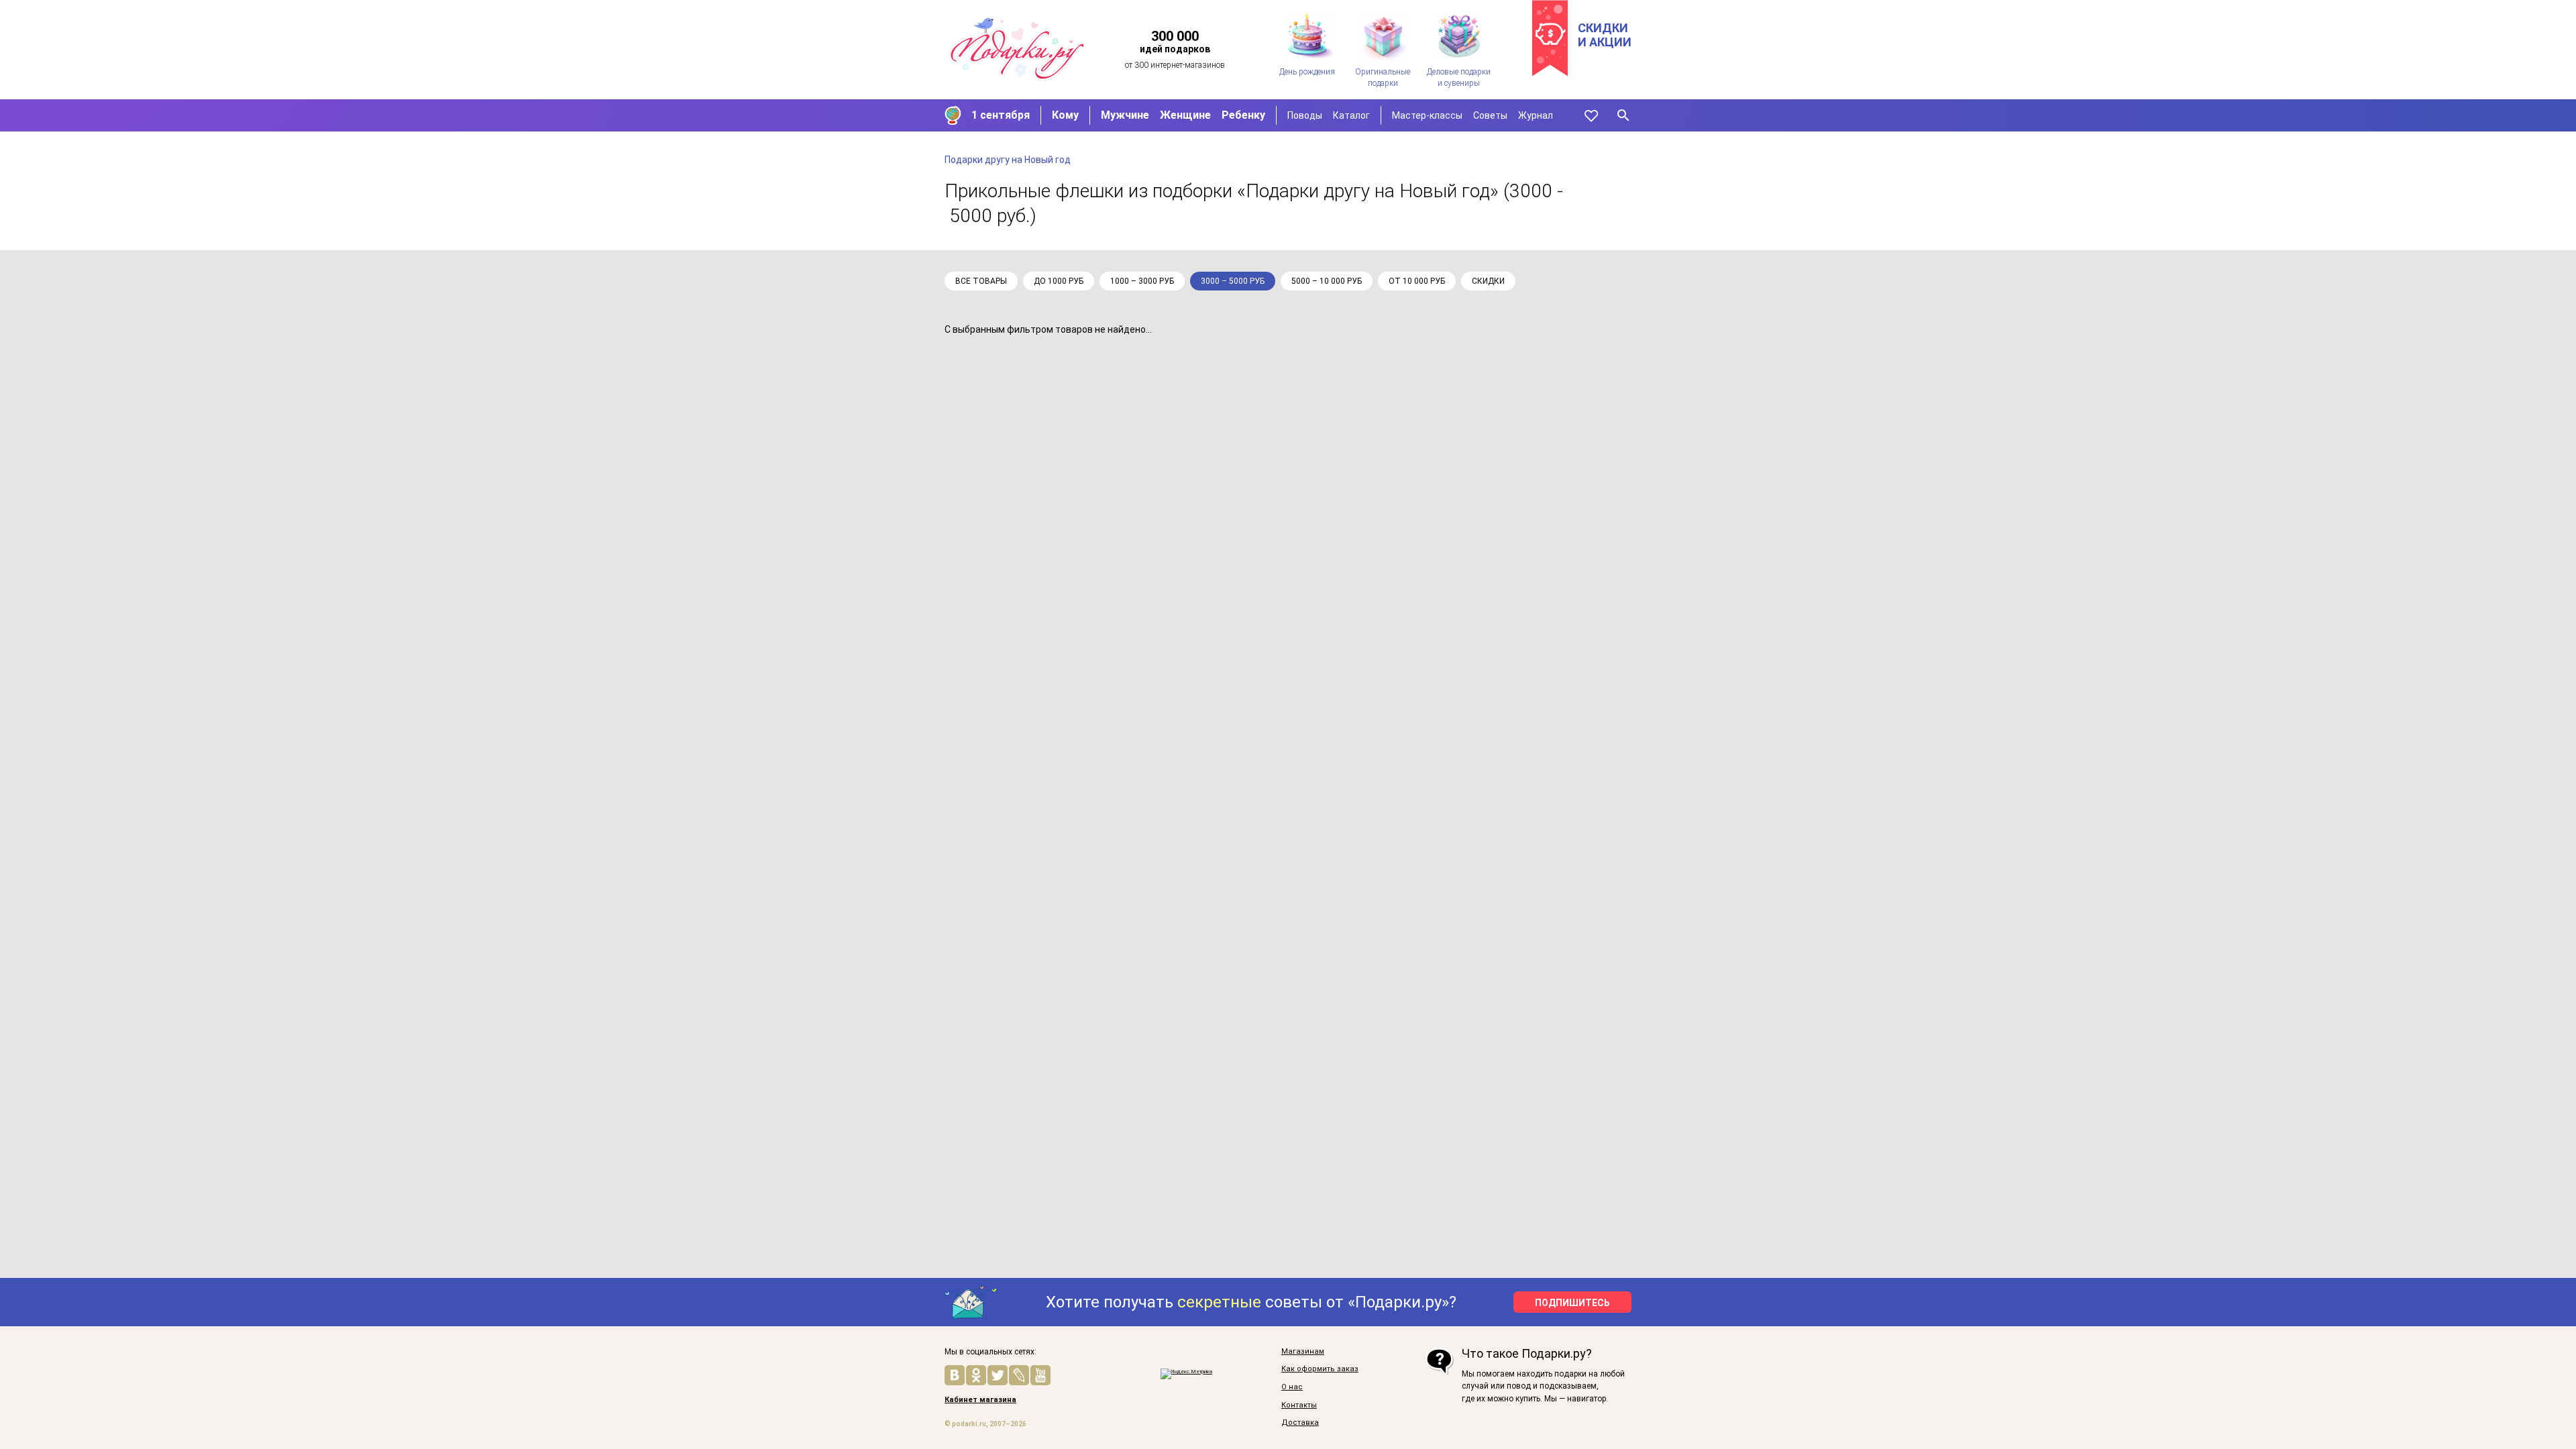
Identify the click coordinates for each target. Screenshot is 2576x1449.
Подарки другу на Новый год (1008, 160)
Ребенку (1243, 115)
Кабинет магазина (980, 1400)
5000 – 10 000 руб (1327, 281)
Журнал (1536, 115)
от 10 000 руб (1417, 281)
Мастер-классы (1427, 115)
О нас (1292, 1387)
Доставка (1300, 1423)
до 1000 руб (1059, 281)
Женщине (1185, 115)
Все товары (981, 281)
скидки (1488, 281)
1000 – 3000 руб (1142, 281)
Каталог (1351, 115)
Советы (1490, 115)
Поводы (1305, 115)
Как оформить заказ (1320, 1369)
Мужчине (1125, 115)
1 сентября (1001, 115)
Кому (1065, 115)
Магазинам (1303, 1352)
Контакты (1299, 1405)
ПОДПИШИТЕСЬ (1572, 1303)
